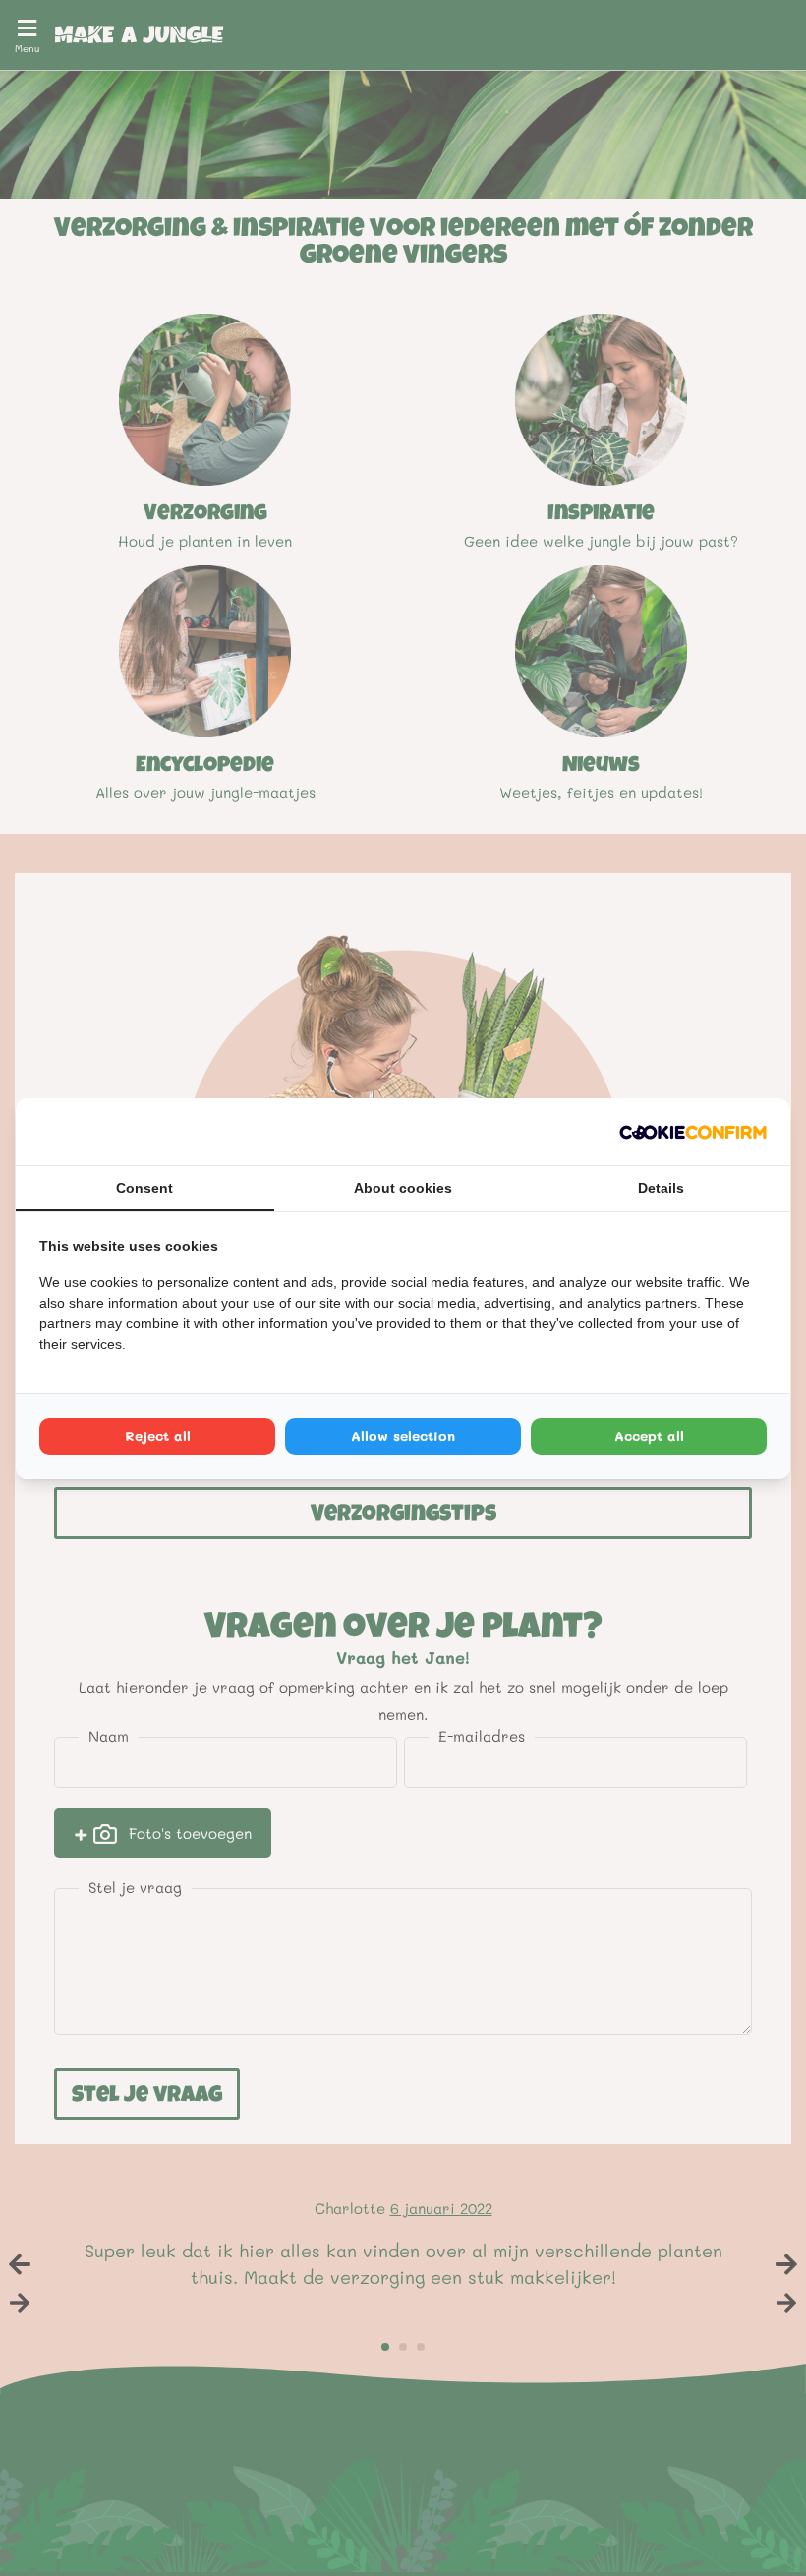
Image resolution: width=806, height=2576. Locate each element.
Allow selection (403, 1436)
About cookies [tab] (403, 1188)
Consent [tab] (144, 1188)
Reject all (158, 1436)
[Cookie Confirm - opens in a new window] (693, 1132)
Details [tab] (661, 1188)
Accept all (649, 1436)
